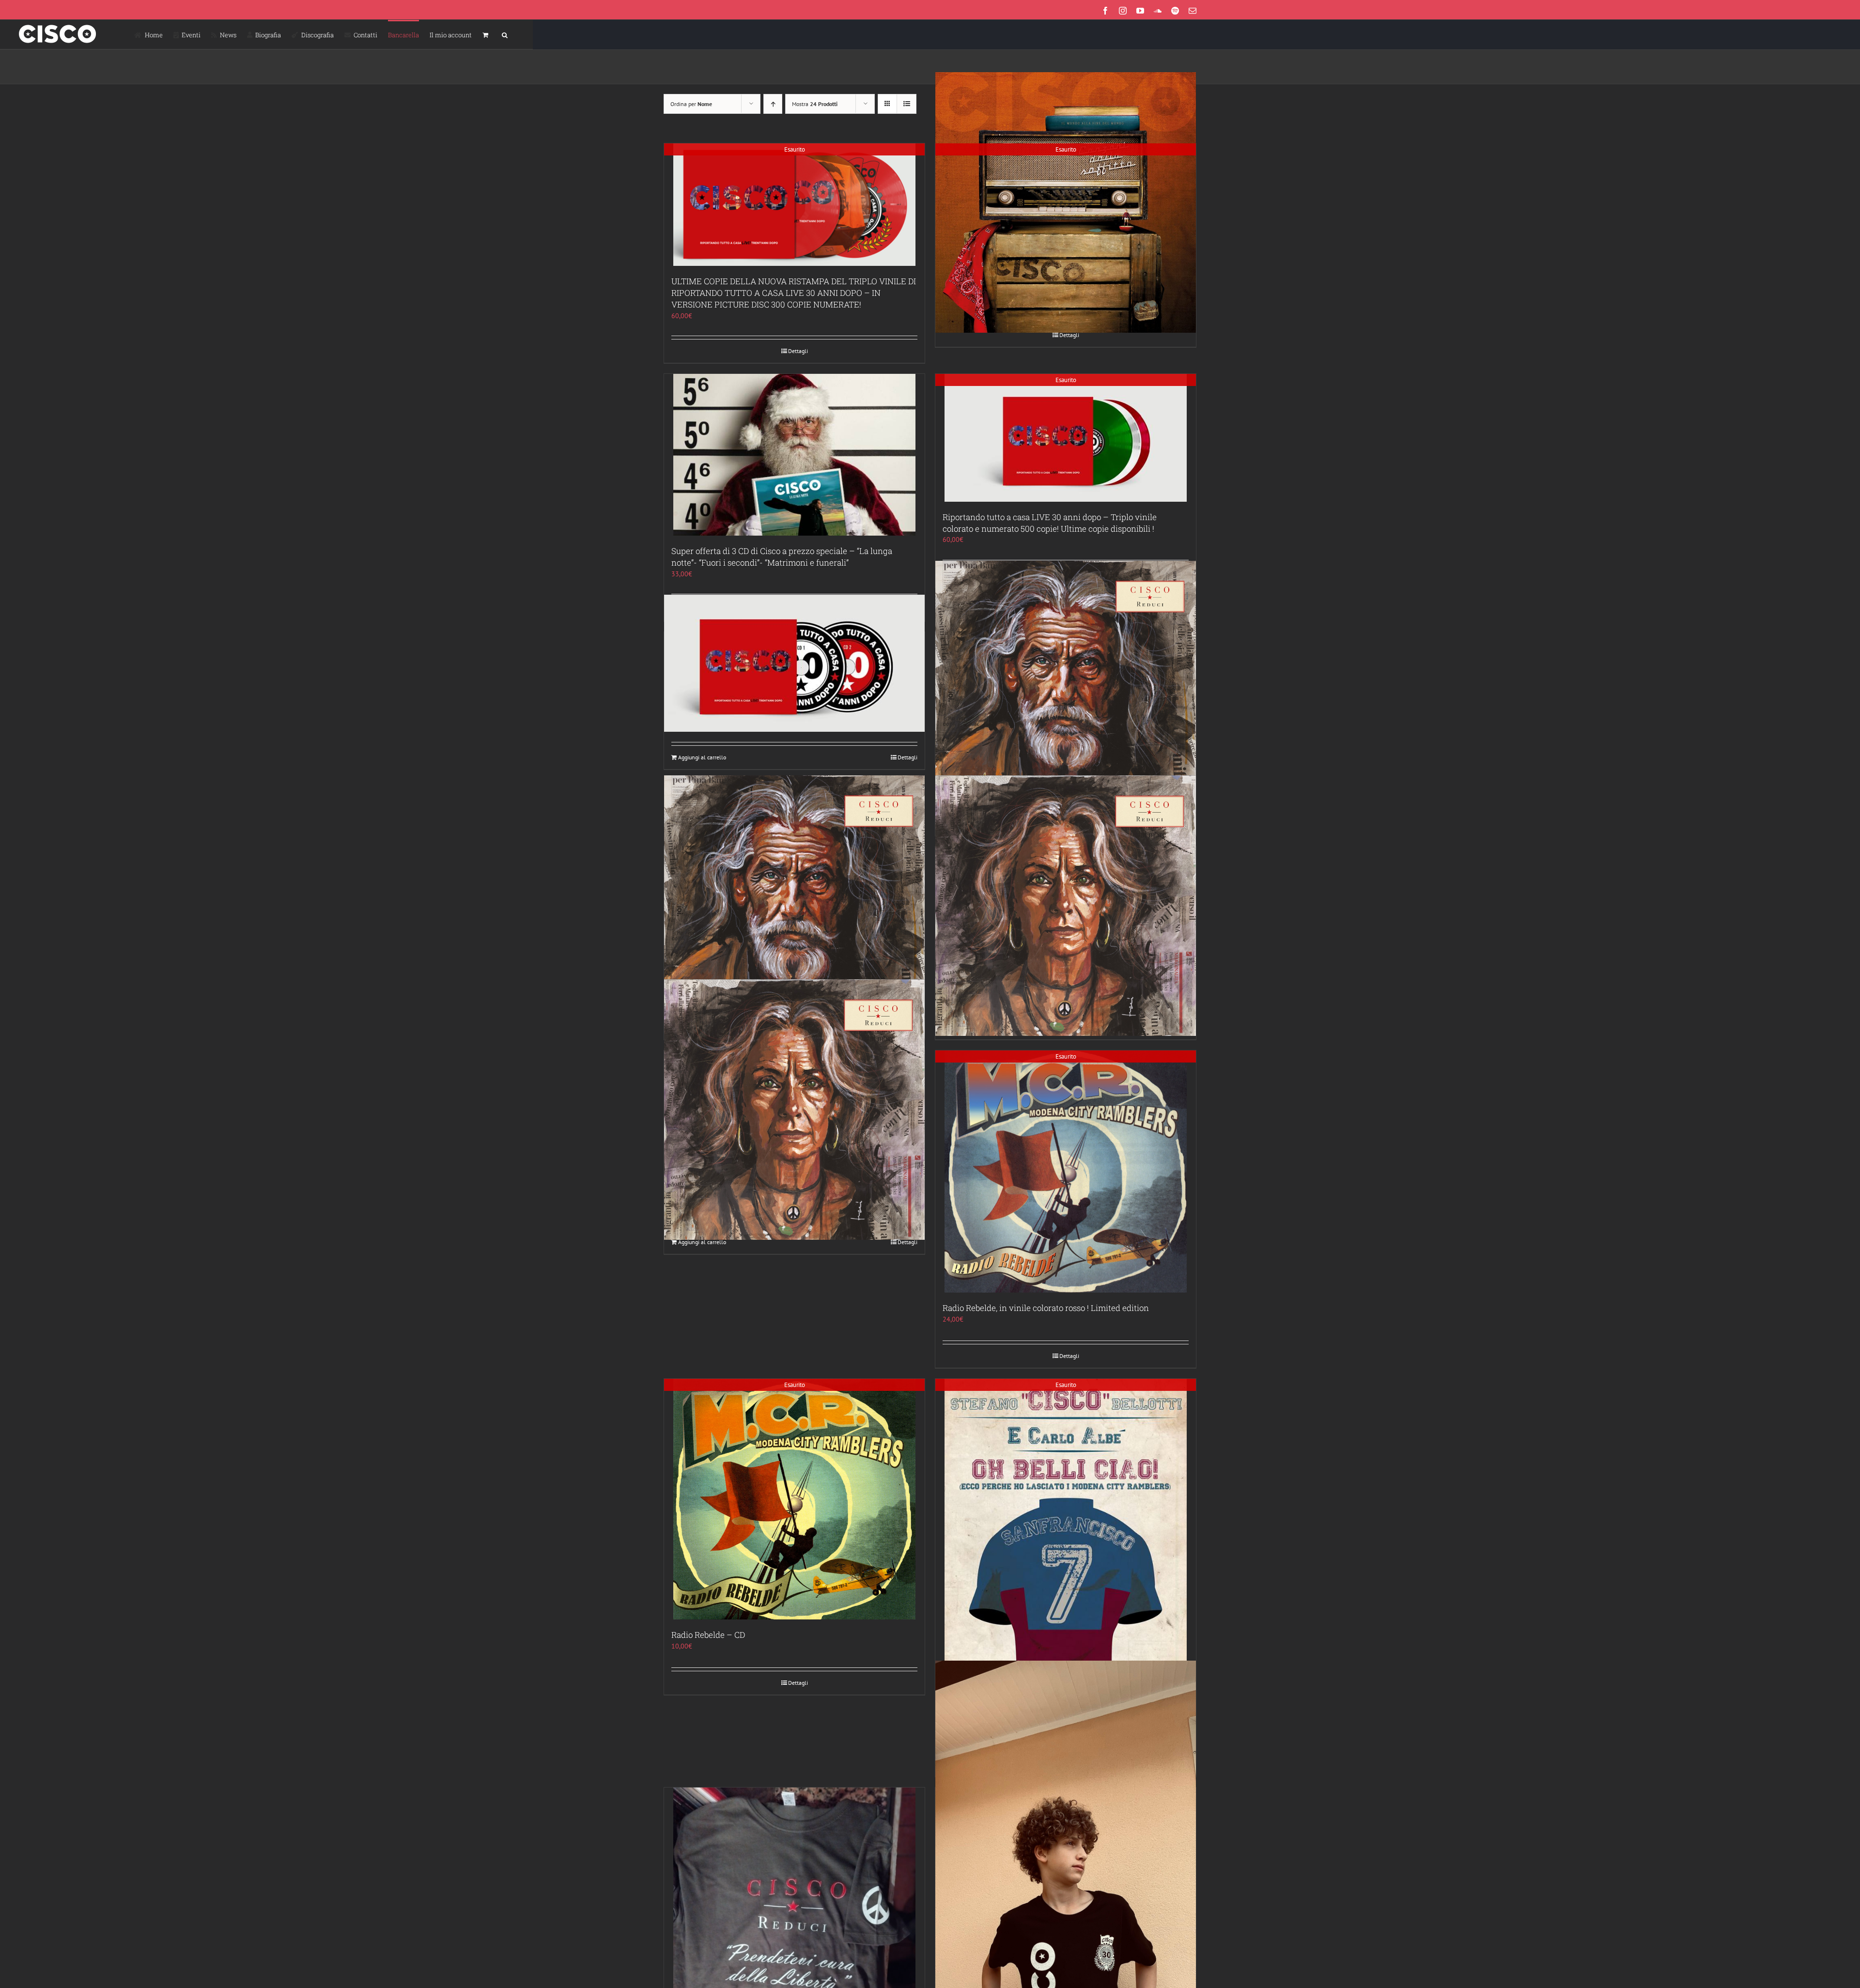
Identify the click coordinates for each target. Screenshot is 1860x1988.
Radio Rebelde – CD (708, 1635)
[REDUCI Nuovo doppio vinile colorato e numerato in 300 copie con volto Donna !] (794, 1109)
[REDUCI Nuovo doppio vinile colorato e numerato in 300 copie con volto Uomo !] (1066, 691)
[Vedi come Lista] (907, 104)
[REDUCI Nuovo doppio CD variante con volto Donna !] (1066, 905)
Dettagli (798, 351)
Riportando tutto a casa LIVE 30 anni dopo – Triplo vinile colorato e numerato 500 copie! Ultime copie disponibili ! (1050, 523)
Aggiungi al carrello (702, 757)
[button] (505, 34)
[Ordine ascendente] (773, 104)
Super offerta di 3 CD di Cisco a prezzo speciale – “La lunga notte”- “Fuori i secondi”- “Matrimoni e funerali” (782, 557)
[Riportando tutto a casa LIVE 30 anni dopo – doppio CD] (794, 663)
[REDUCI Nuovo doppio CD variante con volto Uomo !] (794, 905)
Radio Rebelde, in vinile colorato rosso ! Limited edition (1046, 1308)
